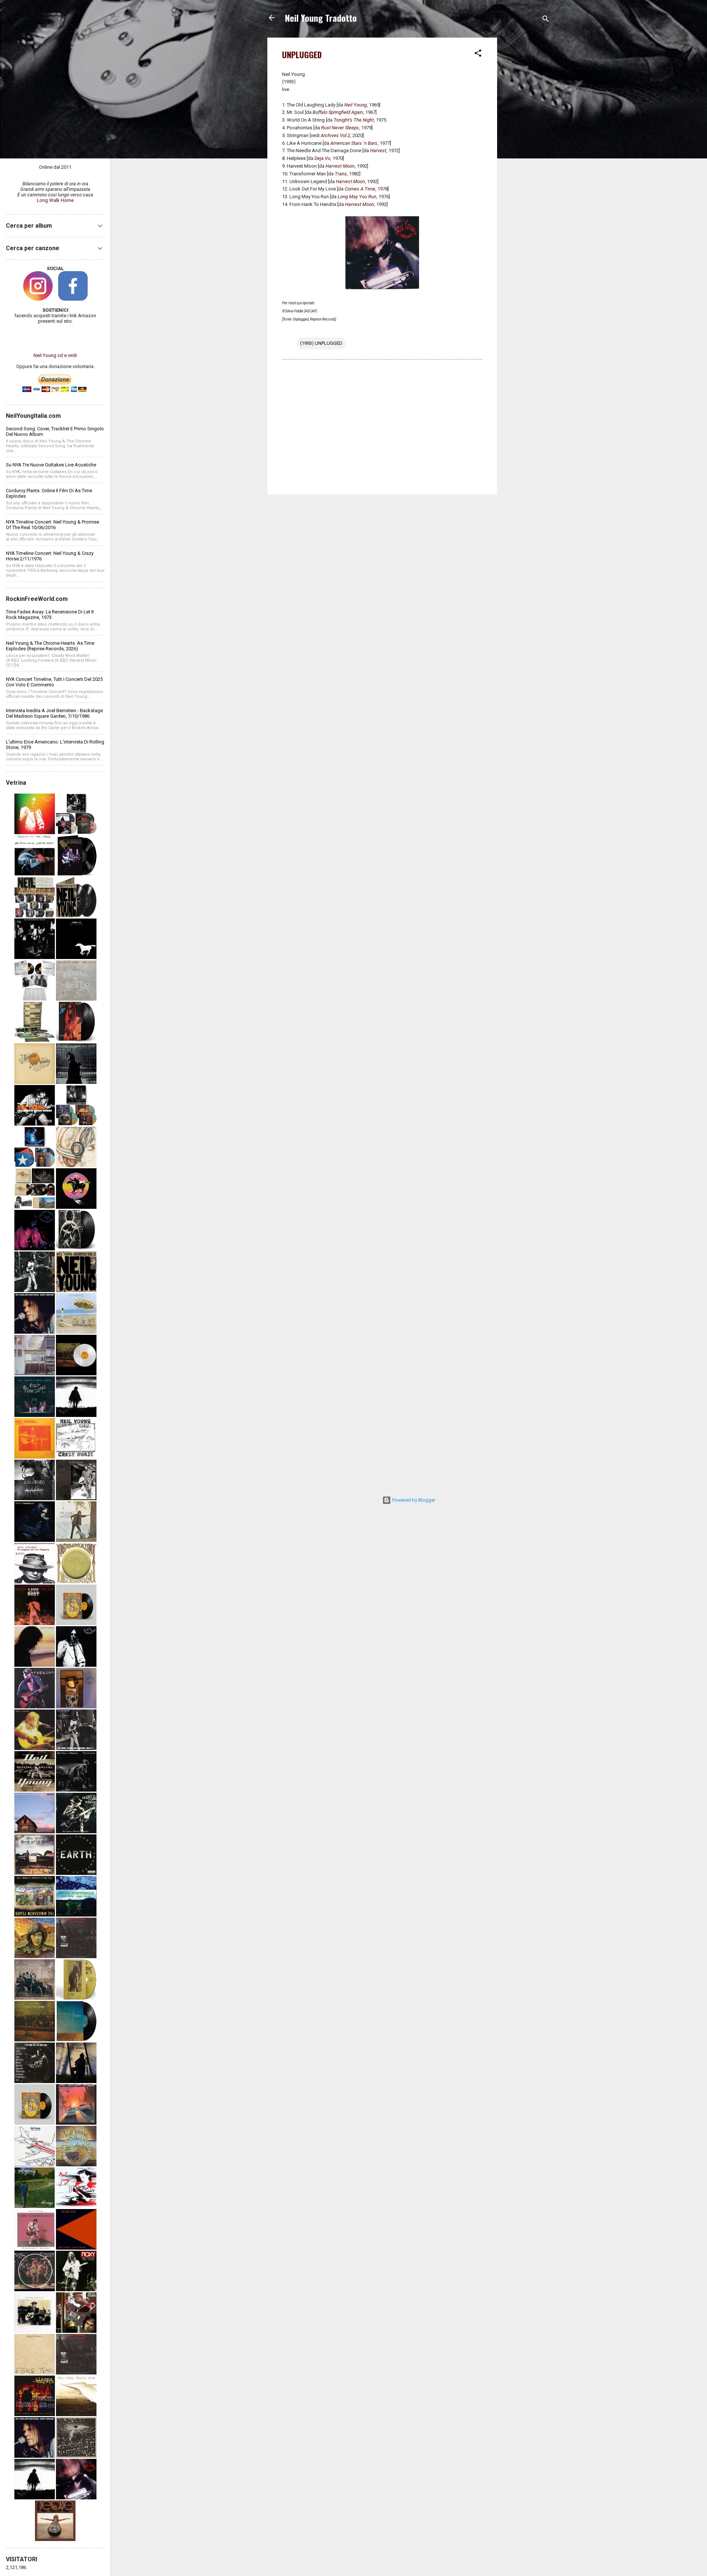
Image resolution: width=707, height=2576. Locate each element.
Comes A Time (360, 189)
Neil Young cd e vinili (55, 355)
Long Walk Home (55, 200)
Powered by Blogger (413, 1500)
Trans (341, 174)
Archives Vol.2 (335, 135)
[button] (478, 55)
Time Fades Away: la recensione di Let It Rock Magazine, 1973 (50, 615)
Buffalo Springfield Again (338, 112)
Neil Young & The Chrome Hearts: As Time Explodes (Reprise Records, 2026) (50, 646)
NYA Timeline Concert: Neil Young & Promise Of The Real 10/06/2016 (52, 525)
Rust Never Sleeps (340, 128)
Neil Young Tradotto (321, 18)
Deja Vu (322, 158)
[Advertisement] (527, 148)
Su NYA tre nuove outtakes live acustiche (51, 465)
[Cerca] (546, 20)
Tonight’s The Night (354, 120)
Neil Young (356, 105)
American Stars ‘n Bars (354, 143)
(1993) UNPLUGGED (321, 343)
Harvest (378, 150)
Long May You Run (357, 197)
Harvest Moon (340, 166)
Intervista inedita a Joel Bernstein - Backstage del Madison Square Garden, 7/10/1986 (54, 713)
